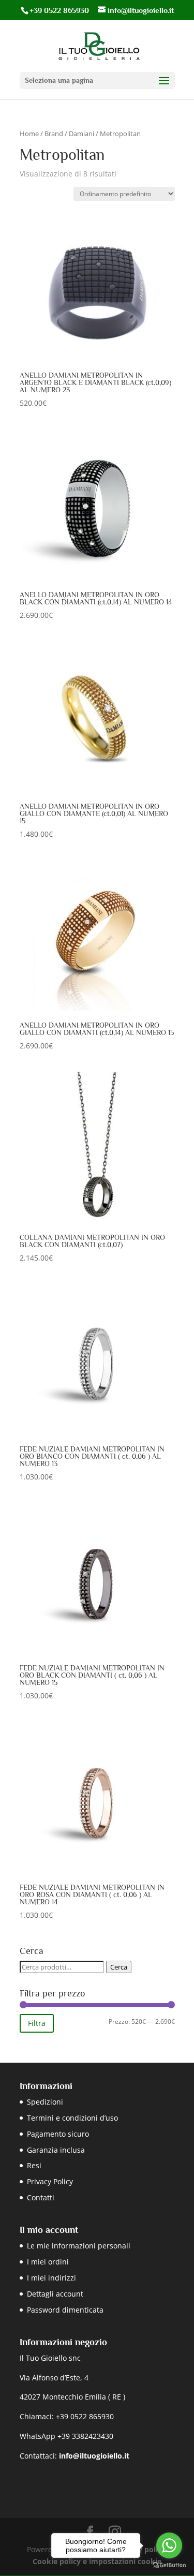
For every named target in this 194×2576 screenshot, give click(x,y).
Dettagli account (55, 2294)
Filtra (37, 2023)
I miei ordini (48, 2262)
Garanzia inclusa (56, 2150)
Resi (34, 2165)
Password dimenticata (65, 2310)
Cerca (119, 1967)
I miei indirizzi (51, 2278)
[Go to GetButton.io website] (169, 2565)
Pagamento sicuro (58, 2134)
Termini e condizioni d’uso (72, 2118)
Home (29, 134)
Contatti (41, 2197)
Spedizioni (45, 2102)
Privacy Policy (50, 2181)
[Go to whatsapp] (169, 2545)
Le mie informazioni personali (79, 2246)
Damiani (81, 134)
